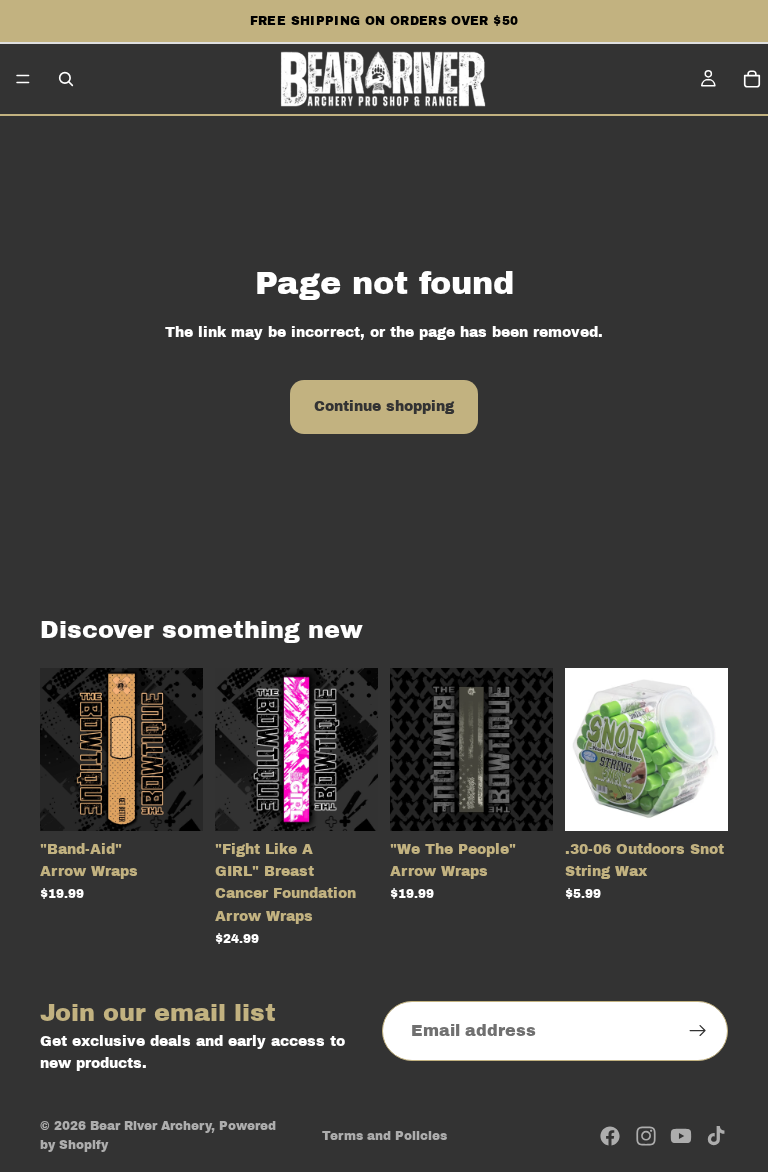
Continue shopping (384, 406)
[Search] (66, 79)
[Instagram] (646, 1136)
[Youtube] (681, 1136)
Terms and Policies (384, 1136)
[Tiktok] (716, 1136)
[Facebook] (610, 1136)
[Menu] (23, 79)
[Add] (697, 800)
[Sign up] (698, 1031)
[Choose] (172, 800)
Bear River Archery (150, 1126)
